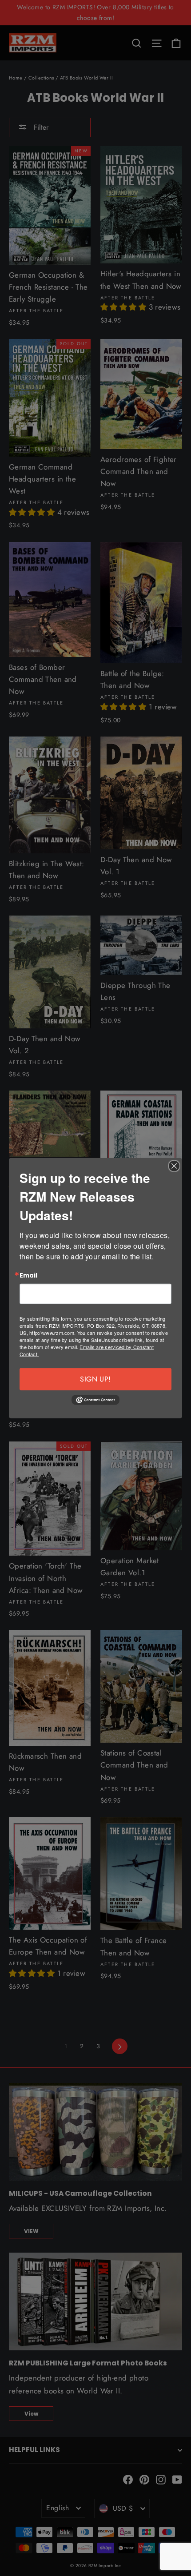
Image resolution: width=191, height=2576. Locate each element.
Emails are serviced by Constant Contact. (87, 1350)
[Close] (174, 1166)
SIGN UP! (95, 1379)
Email (28, 1275)
